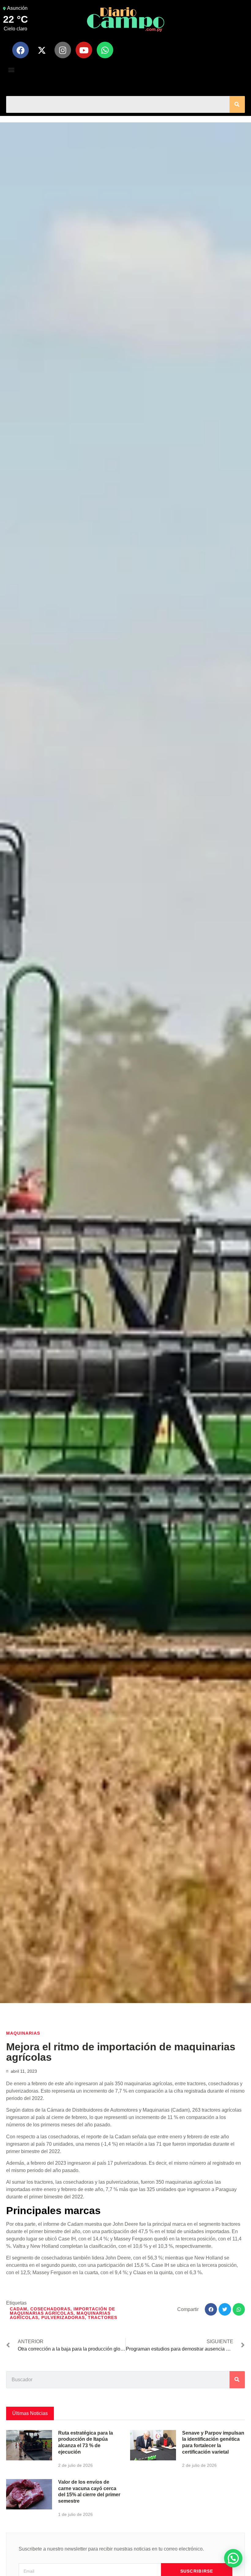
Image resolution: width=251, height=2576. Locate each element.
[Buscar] (237, 104)
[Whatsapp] (105, 50)
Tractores (103, 2317)
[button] (11, 69)
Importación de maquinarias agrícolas (62, 2311)
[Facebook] (21, 50)
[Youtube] (84, 50)
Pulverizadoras (63, 2317)
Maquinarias (23, 2033)
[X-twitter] (42, 50)
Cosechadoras (50, 2309)
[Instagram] (63, 50)
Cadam (19, 2309)
